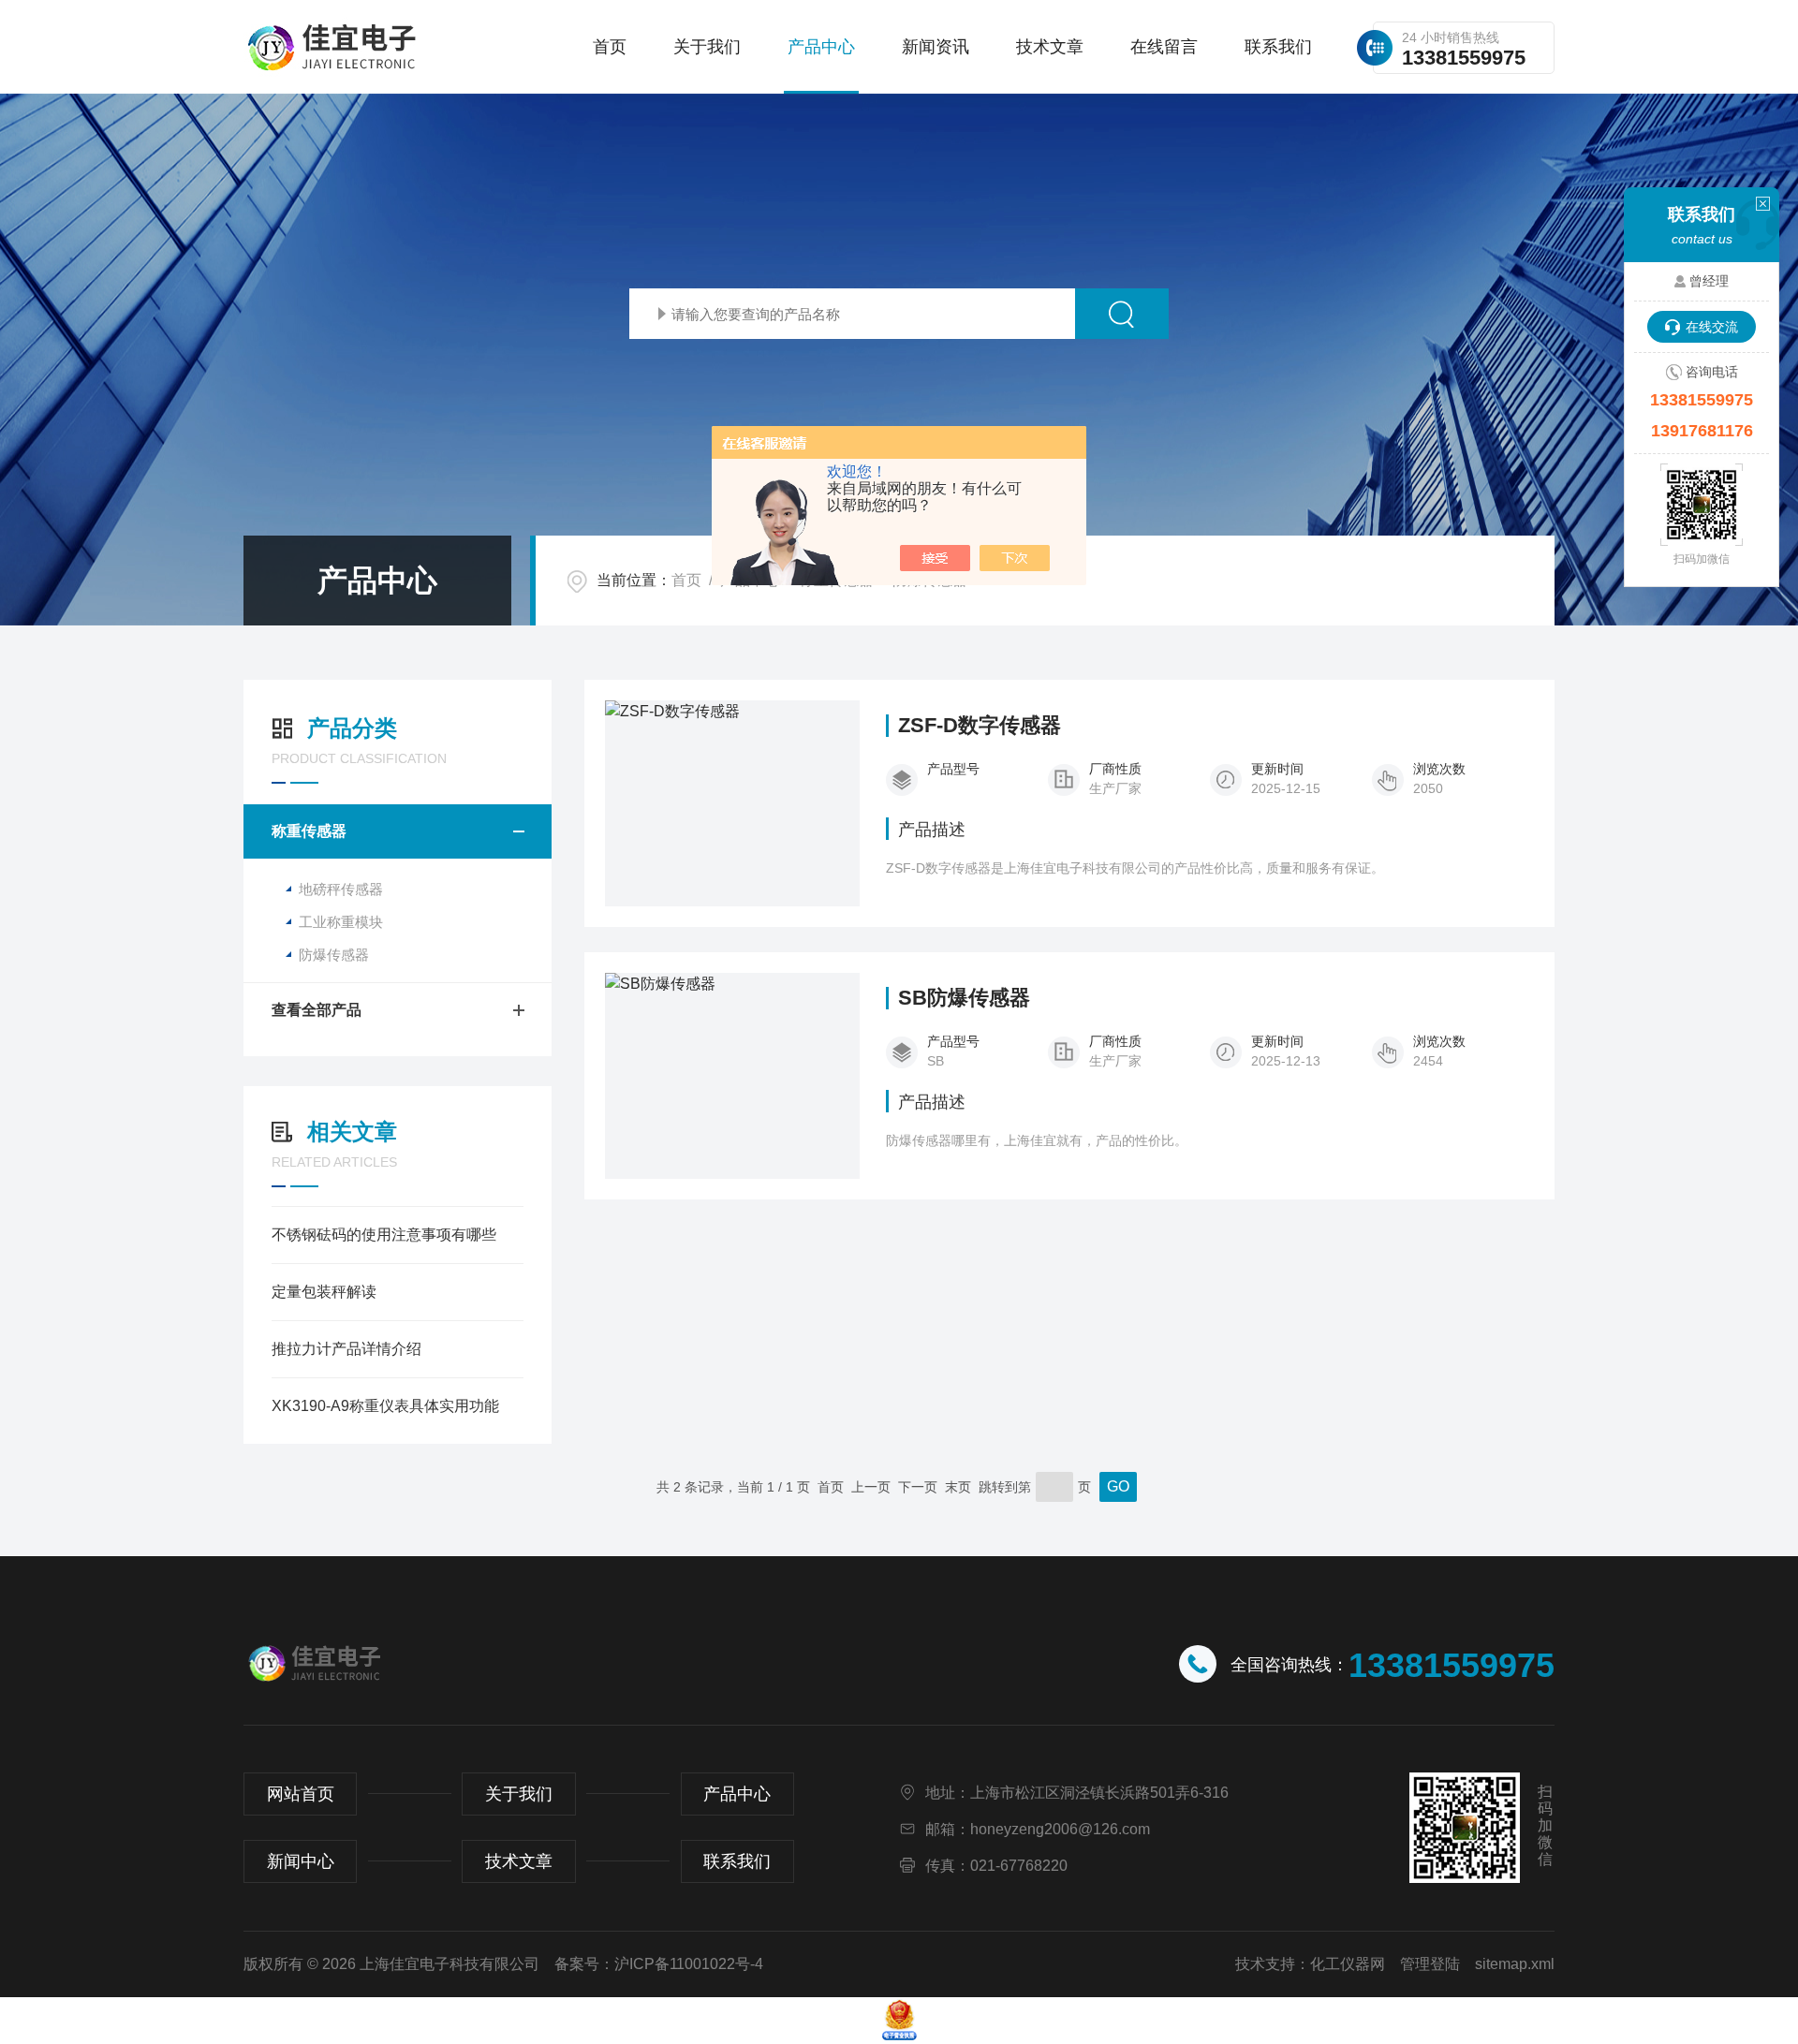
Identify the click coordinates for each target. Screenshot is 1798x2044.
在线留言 (1164, 47)
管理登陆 (1430, 1964)
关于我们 (707, 47)
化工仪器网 (1348, 1964)
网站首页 (301, 1794)
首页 (610, 47)
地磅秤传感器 (341, 889)
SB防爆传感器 (964, 998)
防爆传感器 (334, 955)
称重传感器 (309, 831)
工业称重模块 (341, 922)
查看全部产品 (317, 1010)
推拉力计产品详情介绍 (346, 1349)
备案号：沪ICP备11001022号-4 (659, 1964)
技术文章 (1050, 47)
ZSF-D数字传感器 (980, 726)
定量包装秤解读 (324, 1292)
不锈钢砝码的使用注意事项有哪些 (384, 1235)
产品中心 (821, 47)
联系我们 (1278, 47)
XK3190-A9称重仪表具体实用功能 (385, 1406)
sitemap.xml (1515, 1964)
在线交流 (1712, 327)
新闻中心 (301, 1861)
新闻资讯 (936, 47)
